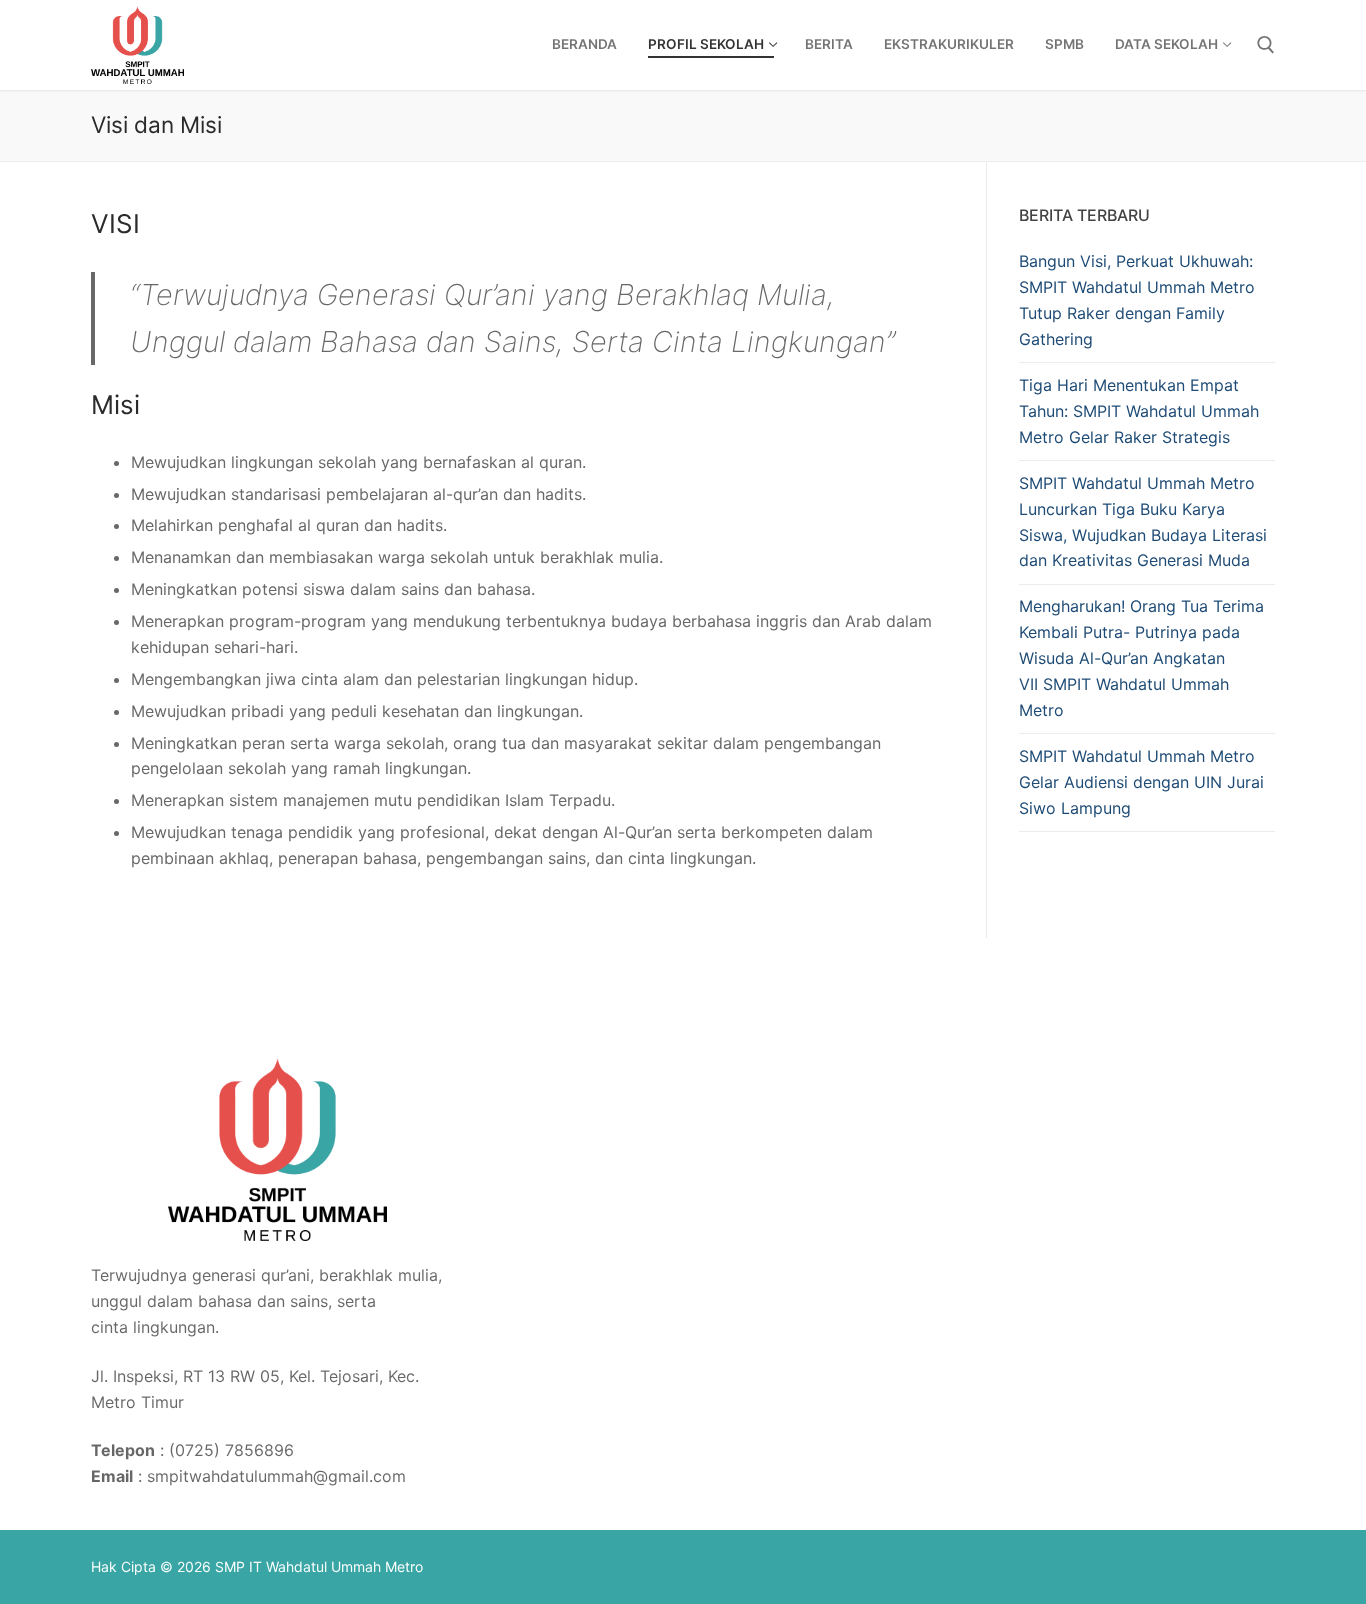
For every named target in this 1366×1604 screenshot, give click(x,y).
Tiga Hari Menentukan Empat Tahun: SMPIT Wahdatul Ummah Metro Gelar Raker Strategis (1139, 411)
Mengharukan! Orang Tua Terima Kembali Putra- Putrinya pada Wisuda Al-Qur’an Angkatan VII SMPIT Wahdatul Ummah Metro (1141, 658)
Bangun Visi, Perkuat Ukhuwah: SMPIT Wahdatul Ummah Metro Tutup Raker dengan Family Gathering (1137, 300)
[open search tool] (1266, 45)
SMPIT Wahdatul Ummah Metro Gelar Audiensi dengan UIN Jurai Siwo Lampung (1141, 782)
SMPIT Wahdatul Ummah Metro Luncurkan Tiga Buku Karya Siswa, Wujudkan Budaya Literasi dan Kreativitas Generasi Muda (1143, 522)
